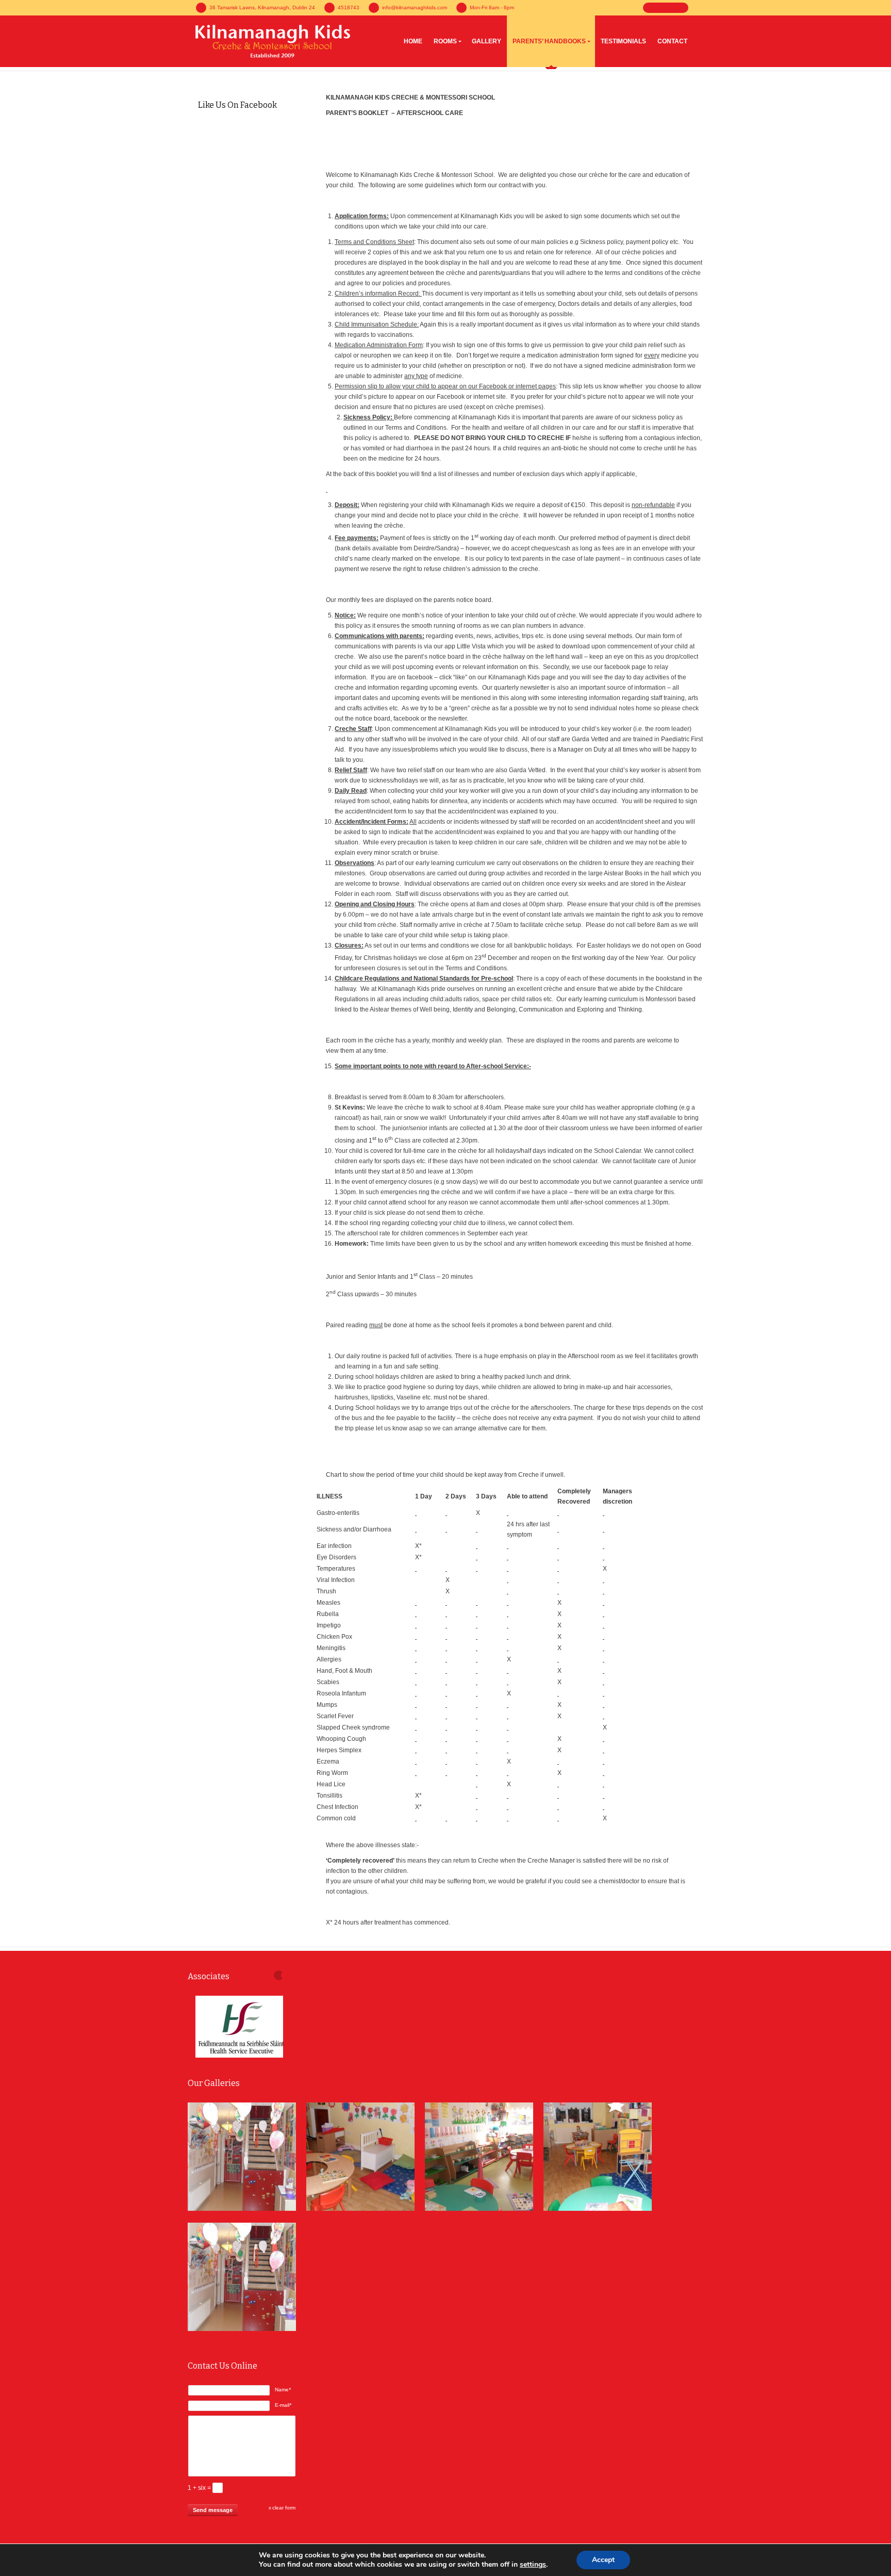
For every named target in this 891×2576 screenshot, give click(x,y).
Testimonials (623, 41)
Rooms (445, 41)
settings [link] (533, 2564)
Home (413, 41)
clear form (284, 2508)
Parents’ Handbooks (549, 41)
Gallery (486, 41)
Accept (603, 2560)
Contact (672, 41)
